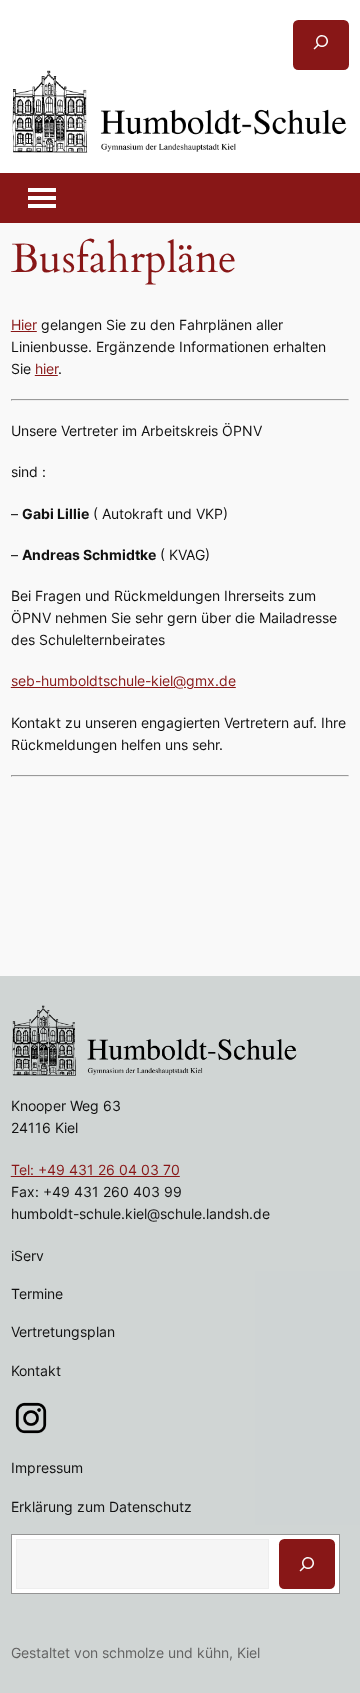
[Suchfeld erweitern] (321, 45)
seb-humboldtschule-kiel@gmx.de (123, 680)
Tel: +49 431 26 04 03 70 (95, 1169)
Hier (24, 324)
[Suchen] (307, 1564)
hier (46, 368)
